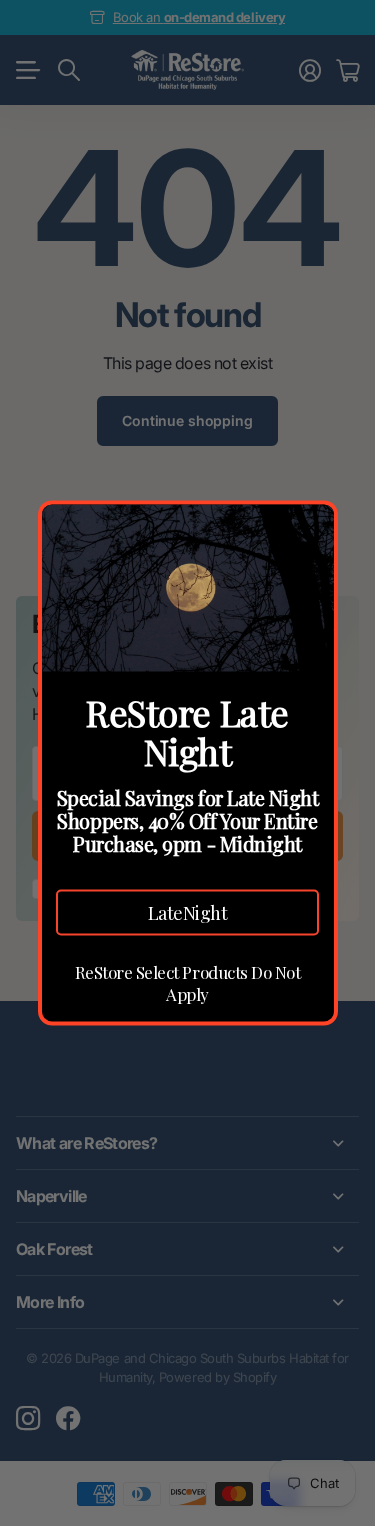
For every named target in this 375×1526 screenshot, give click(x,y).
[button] (187, 912)
